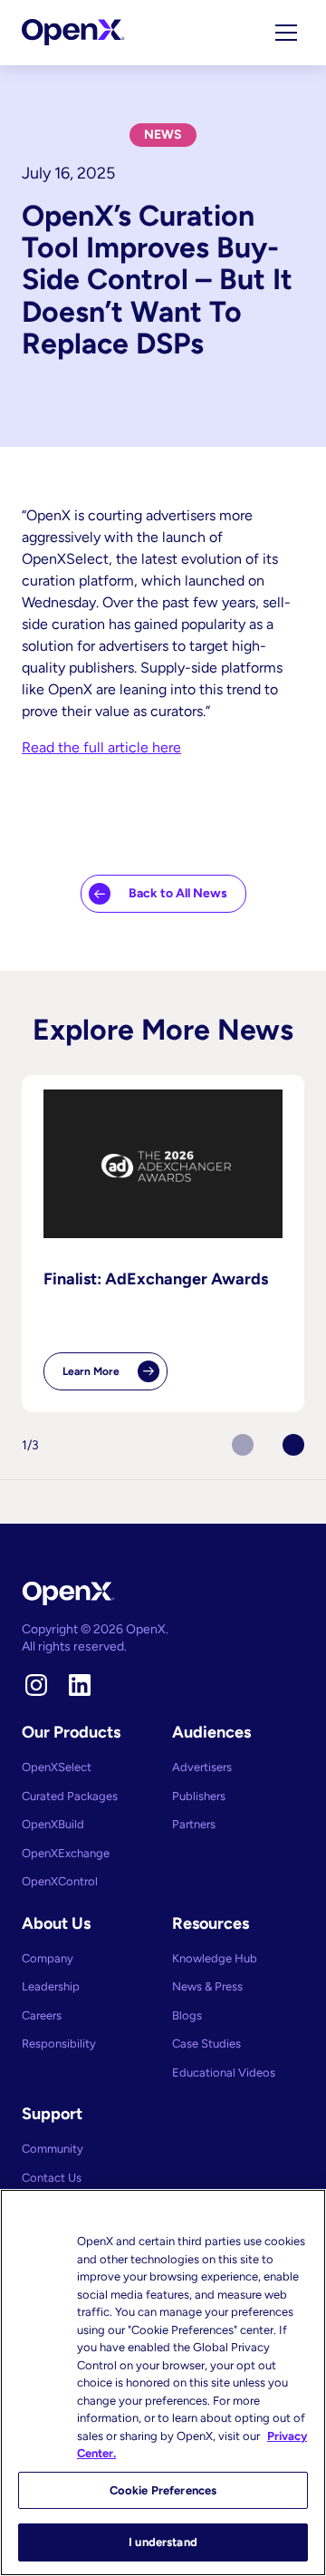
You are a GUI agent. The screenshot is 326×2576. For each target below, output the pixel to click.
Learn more (115, 1378)
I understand (163, 2542)
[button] (293, 1445)
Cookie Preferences (163, 2490)
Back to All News (178, 893)
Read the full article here (101, 747)
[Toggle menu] (286, 33)
